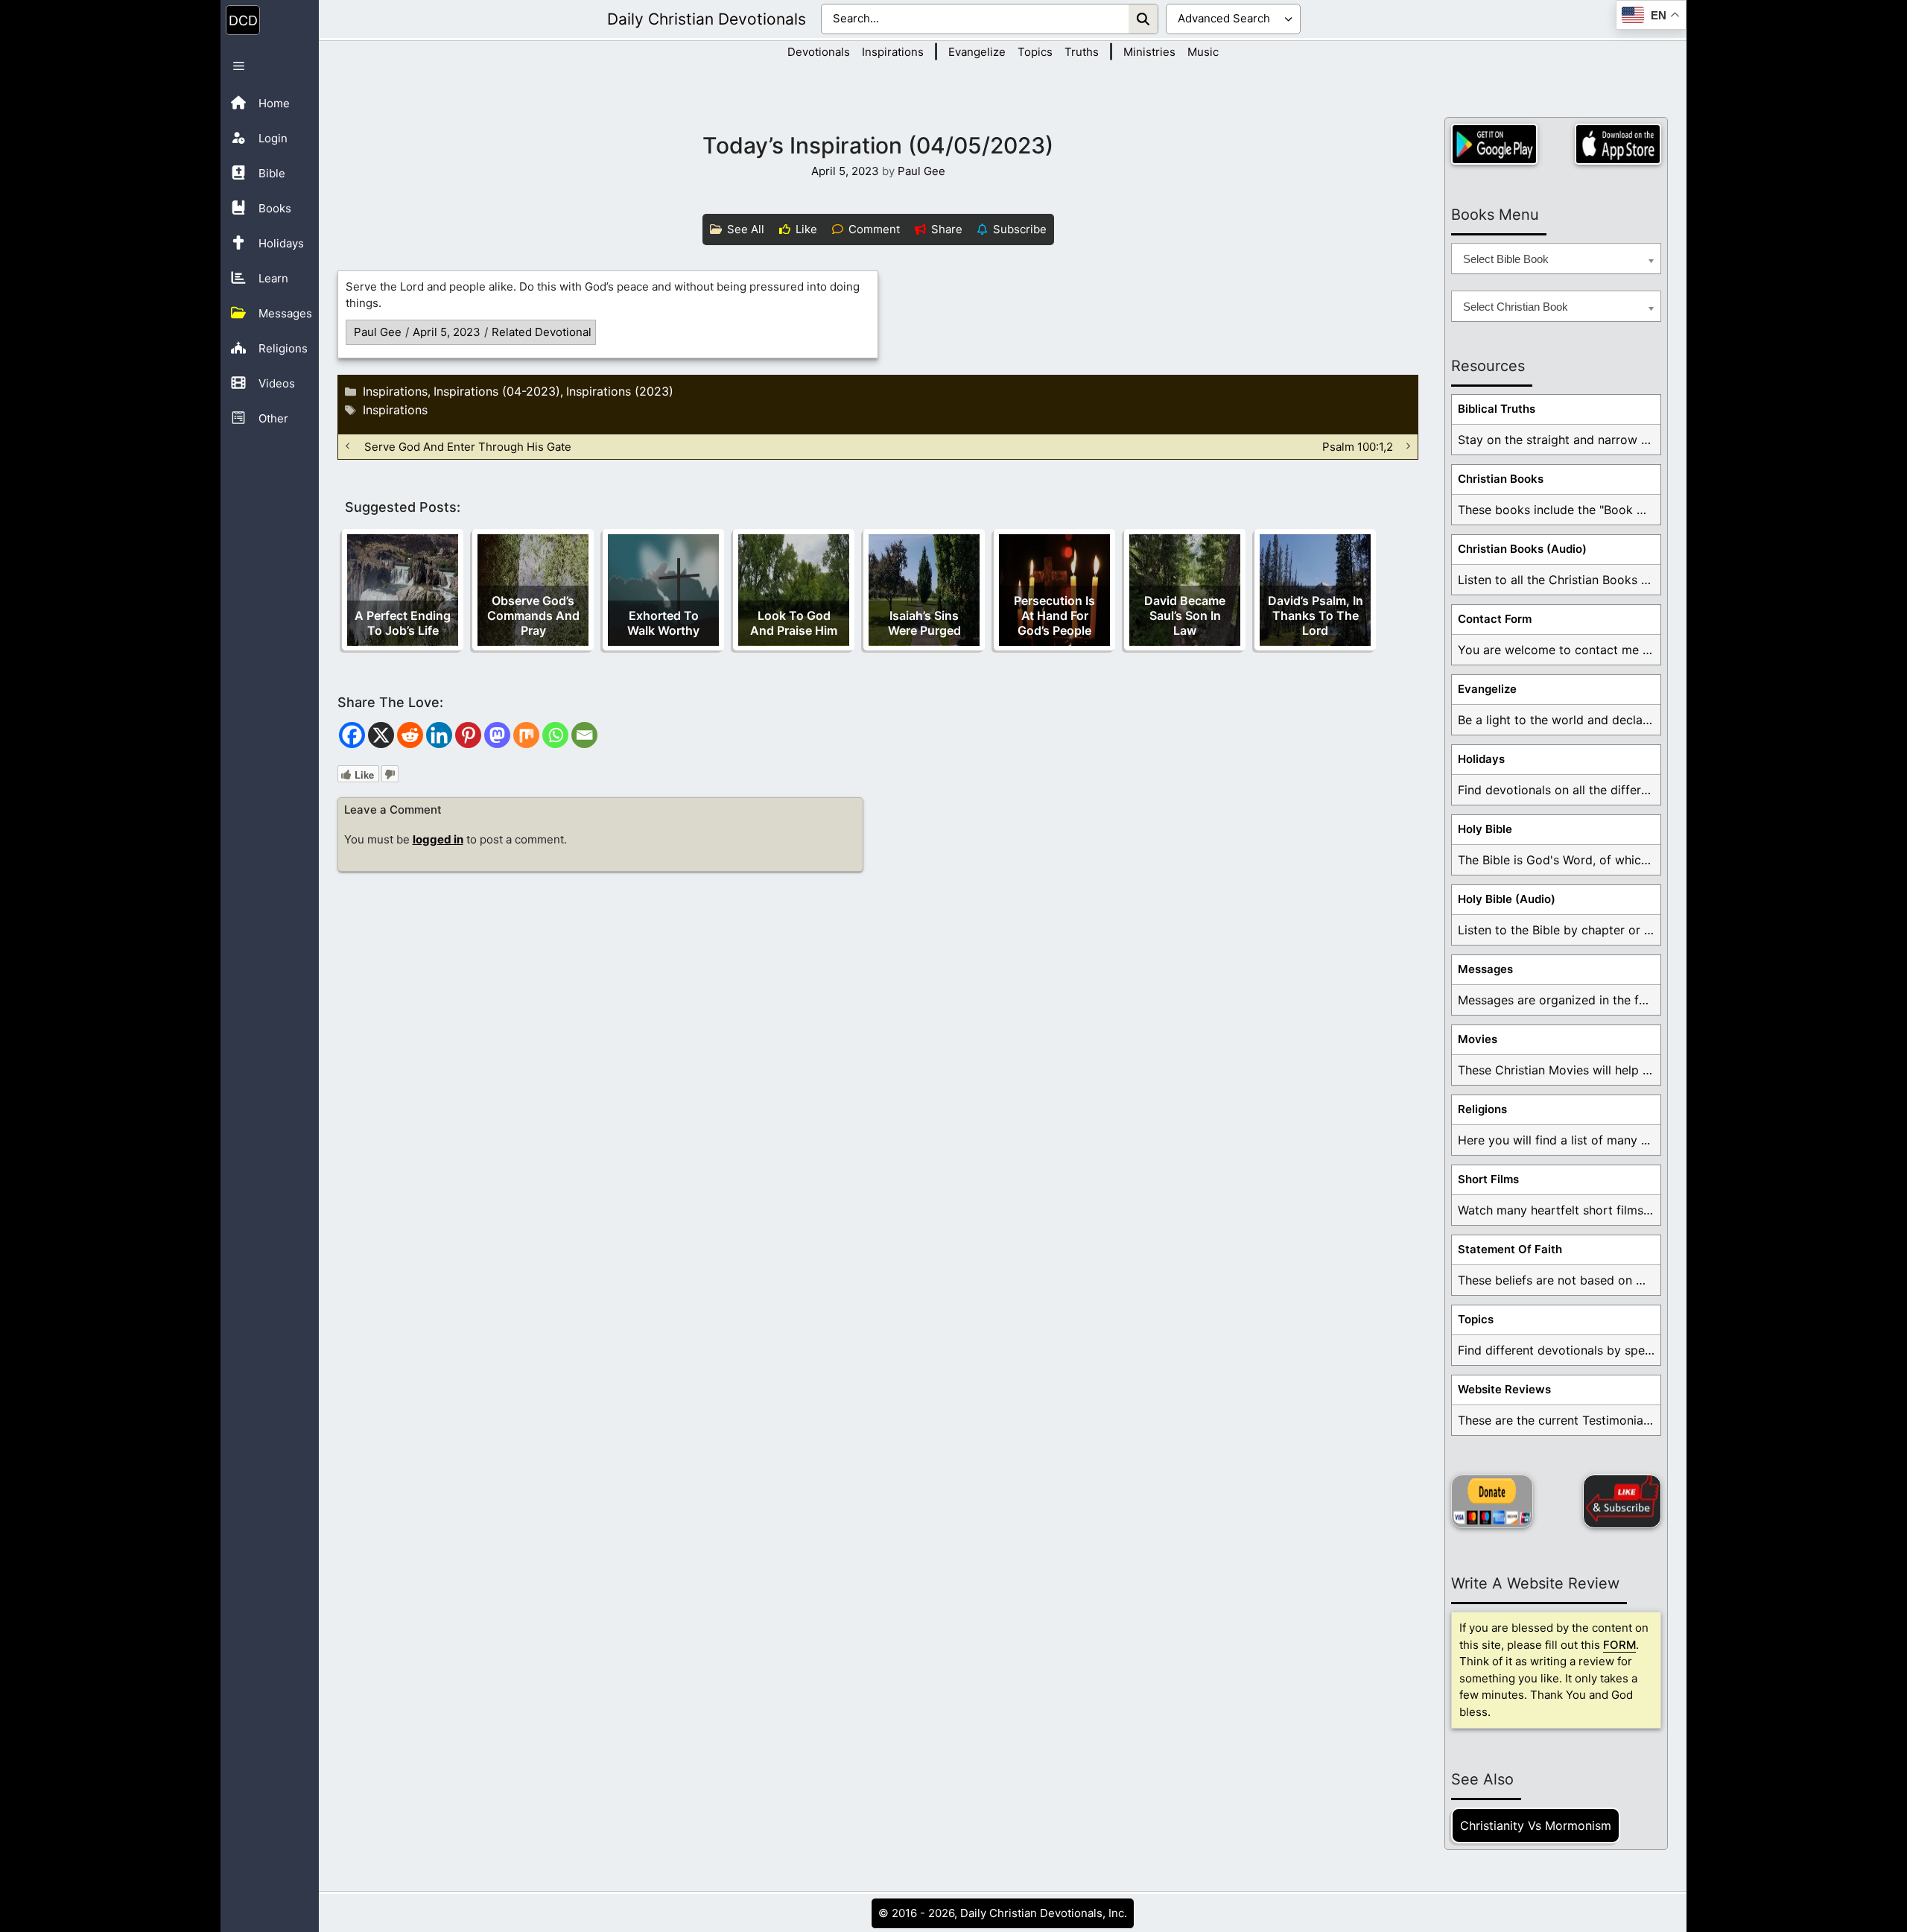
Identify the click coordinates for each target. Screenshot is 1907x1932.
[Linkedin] (439, 735)
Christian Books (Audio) (1522, 549)
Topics (1035, 52)
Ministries (1149, 52)
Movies (1478, 1039)
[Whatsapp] (555, 735)
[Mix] (526, 735)
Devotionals (819, 52)
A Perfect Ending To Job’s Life (403, 623)
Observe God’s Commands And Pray (533, 615)
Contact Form (1495, 619)
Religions (1482, 1109)
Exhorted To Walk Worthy (663, 623)
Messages (1485, 969)
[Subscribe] (1622, 1501)
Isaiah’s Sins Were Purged (924, 623)
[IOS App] (1618, 144)
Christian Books (1501, 479)
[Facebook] (352, 735)
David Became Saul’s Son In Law (1185, 615)
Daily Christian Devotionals (707, 19)
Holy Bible (1485, 829)
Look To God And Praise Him (794, 623)
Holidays (1481, 759)
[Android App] (1494, 144)
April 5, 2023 (447, 332)
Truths (1082, 52)
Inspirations (893, 52)
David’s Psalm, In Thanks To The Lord (1316, 615)
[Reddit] (410, 735)
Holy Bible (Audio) (1507, 899)
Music (1203, 52)
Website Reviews (1504, 1389)
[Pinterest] (468, 735)
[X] (381, 735)
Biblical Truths (1497, 409)
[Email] (584, 735)
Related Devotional (542, 332)
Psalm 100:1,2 (1358, 446)
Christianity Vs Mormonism (1536, 1825)
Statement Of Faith (1510, 1249)
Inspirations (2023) (620, 391)
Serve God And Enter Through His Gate (468, 446)
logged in (438, 839)
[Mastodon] (497, 735)
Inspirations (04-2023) (497, 391)
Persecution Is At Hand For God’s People (1054, 615)
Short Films (1488, 1179)
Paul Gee (378, 332)
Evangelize (977, 52)
